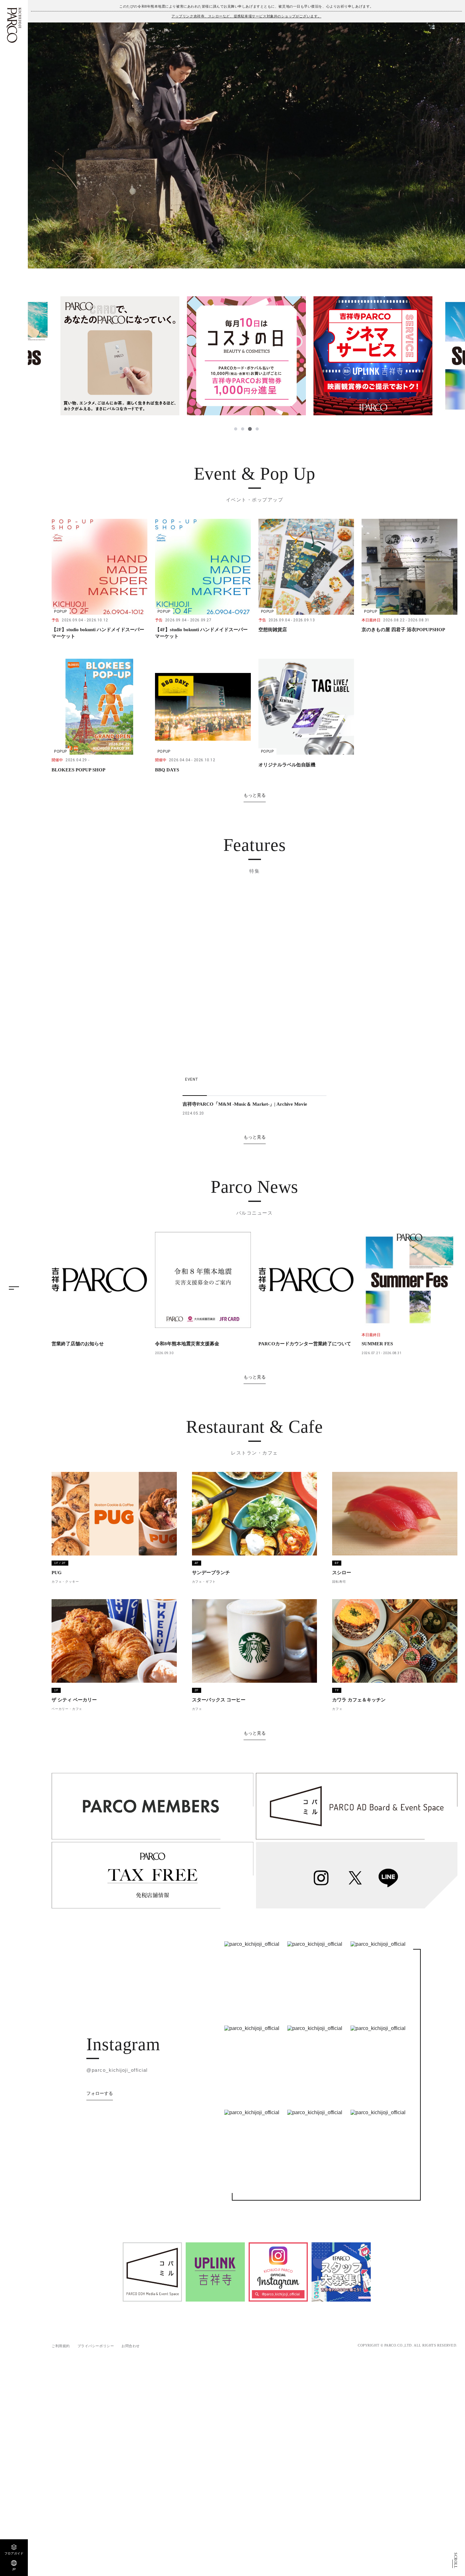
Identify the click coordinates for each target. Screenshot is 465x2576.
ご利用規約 (61, 2346)
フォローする (100, 2093)
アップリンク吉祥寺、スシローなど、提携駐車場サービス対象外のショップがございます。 (246, 16)
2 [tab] (243, 429)
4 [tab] (257, 429)
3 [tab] (250, 429)
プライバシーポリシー (96, 2346)
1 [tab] (236, 429)
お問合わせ (131, 2346)
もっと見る (255, 795)
